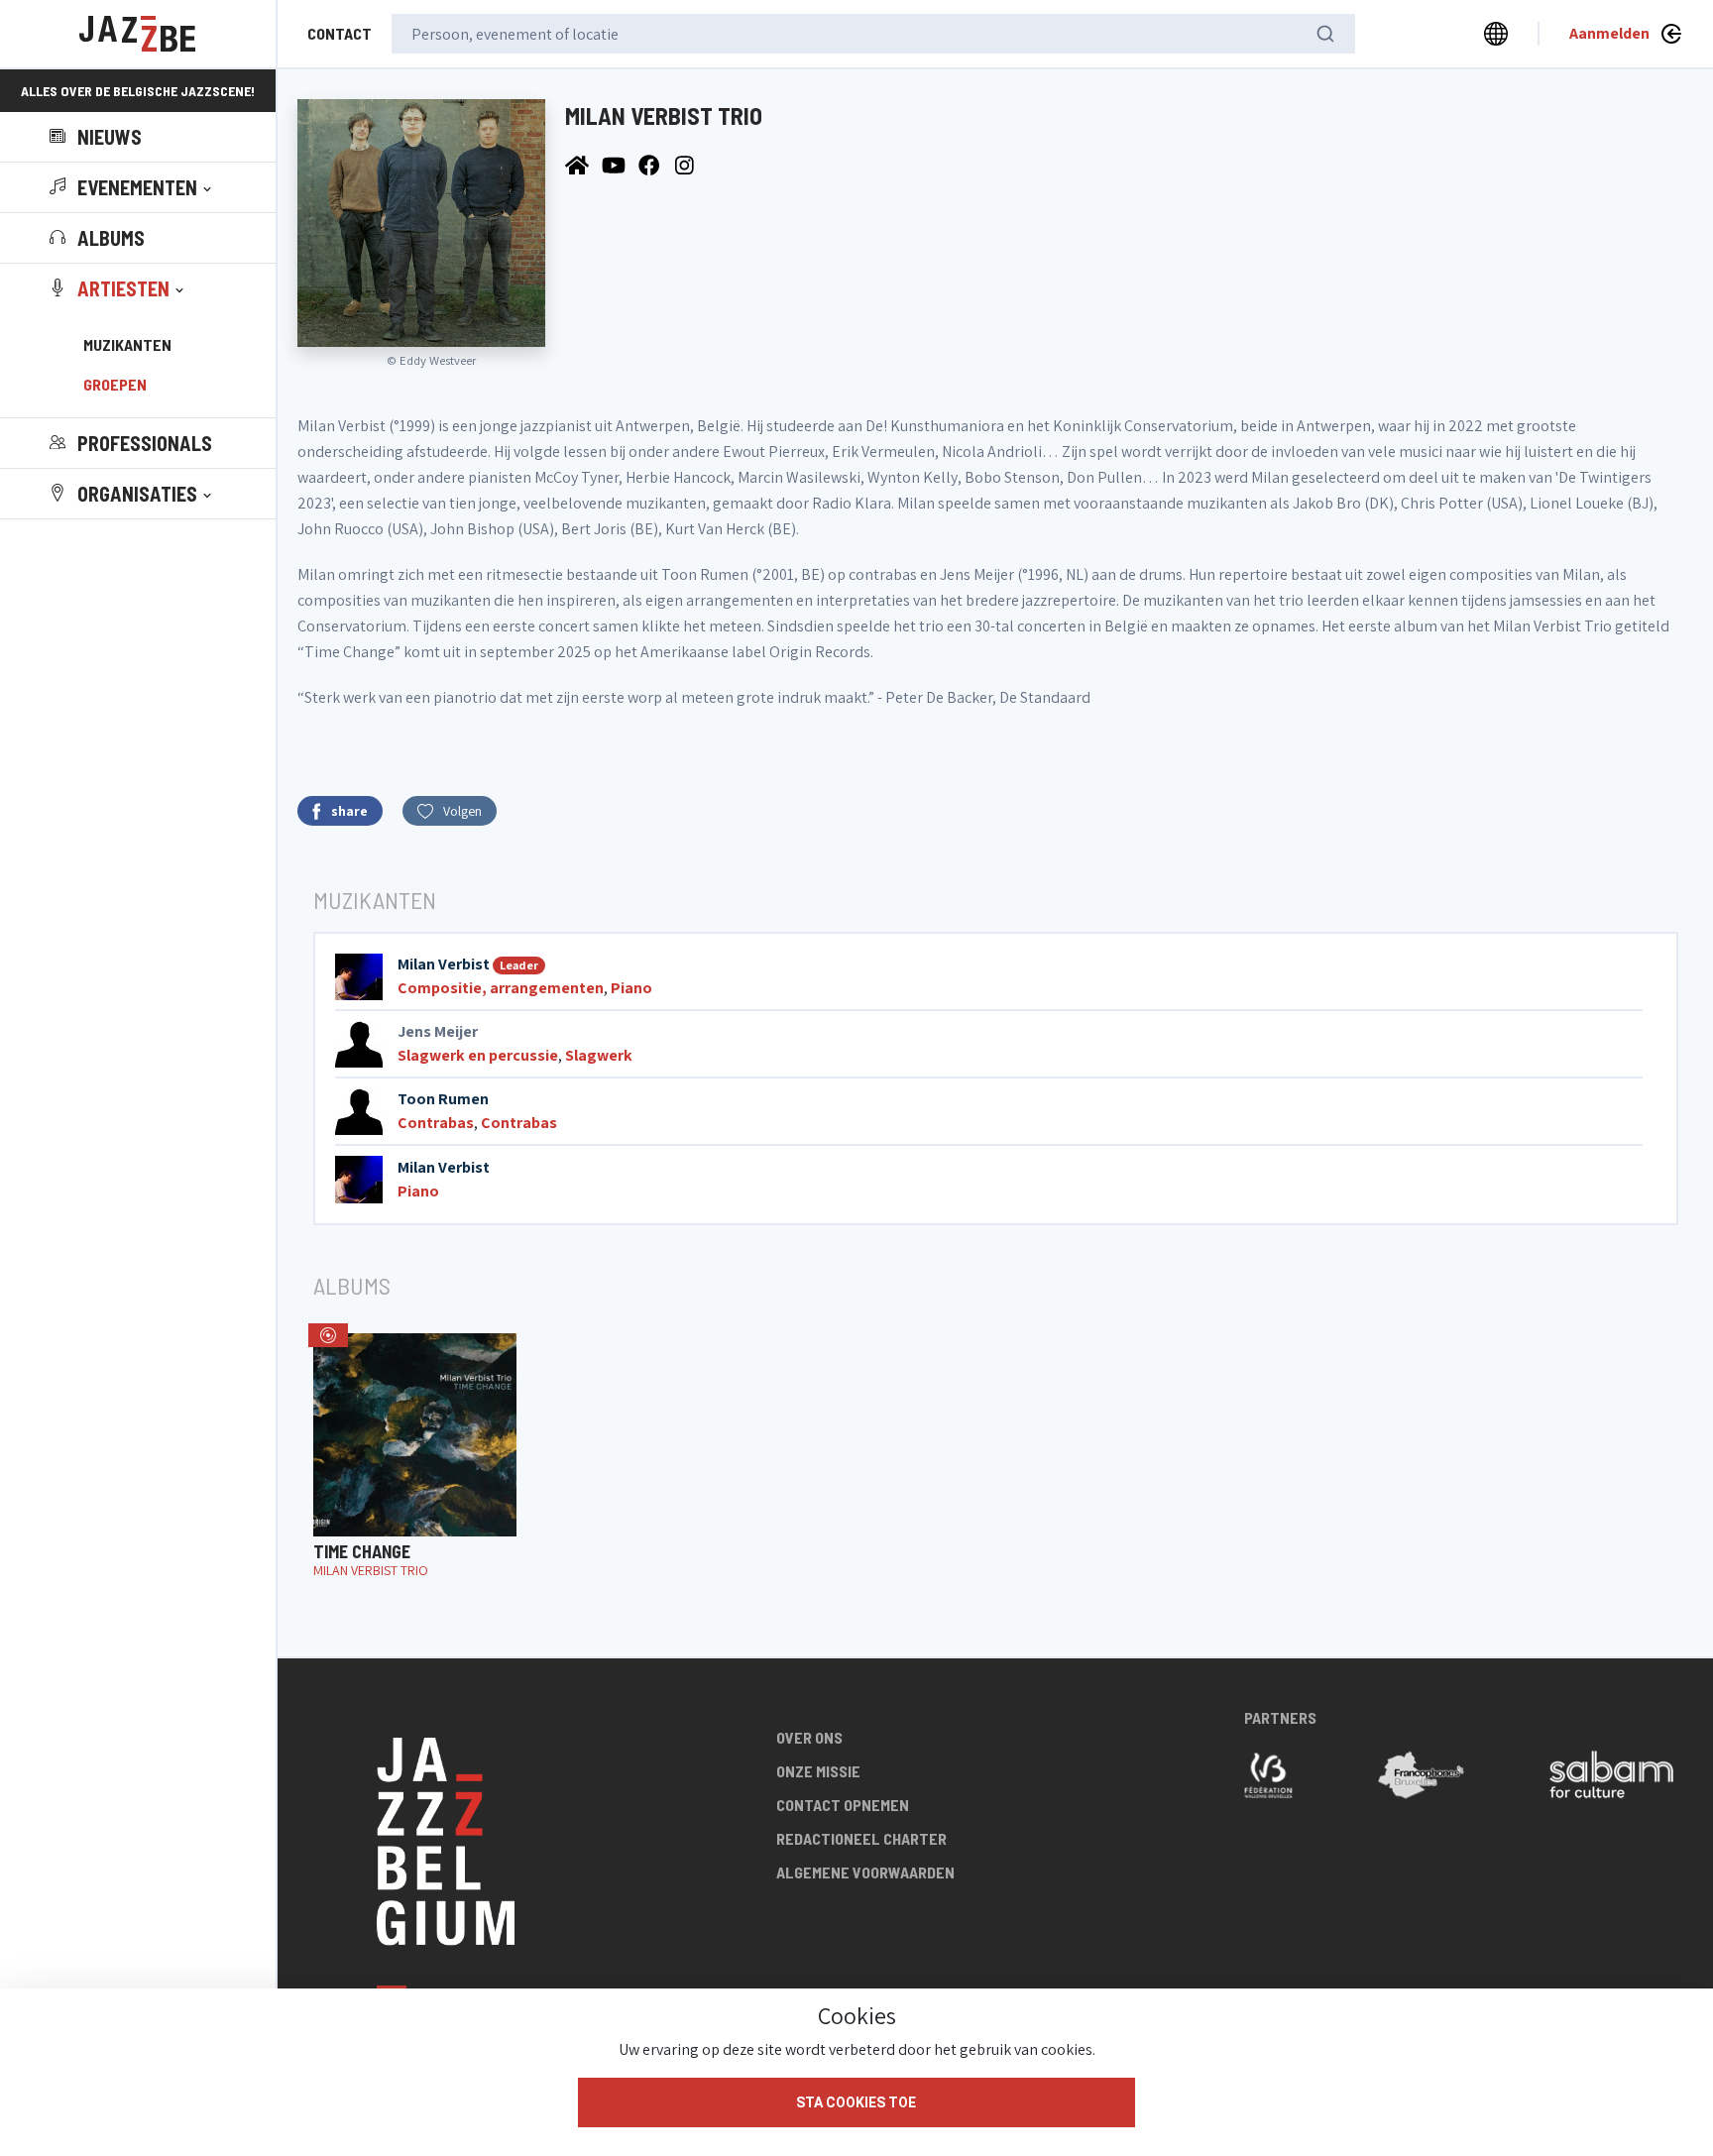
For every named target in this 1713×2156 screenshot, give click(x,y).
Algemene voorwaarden (865, 1872)
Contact (340, 33)
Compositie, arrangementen (501, 988)
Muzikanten (127, 344)
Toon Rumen (443, 1099)
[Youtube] (615, 164)
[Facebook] (652, 164)
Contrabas (436, 1123)
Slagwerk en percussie (478, 1055)
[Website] (578, 164)
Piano (631, 988)
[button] (132, 187)
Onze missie (818, 1771)
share (349, 811)
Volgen (462, 811)
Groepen (115, 384)
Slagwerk (599, 1055)
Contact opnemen (843, 1805)
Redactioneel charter (861, 1838)
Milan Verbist (444, 964)
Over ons (809, 1737)
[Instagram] (687, 164)
